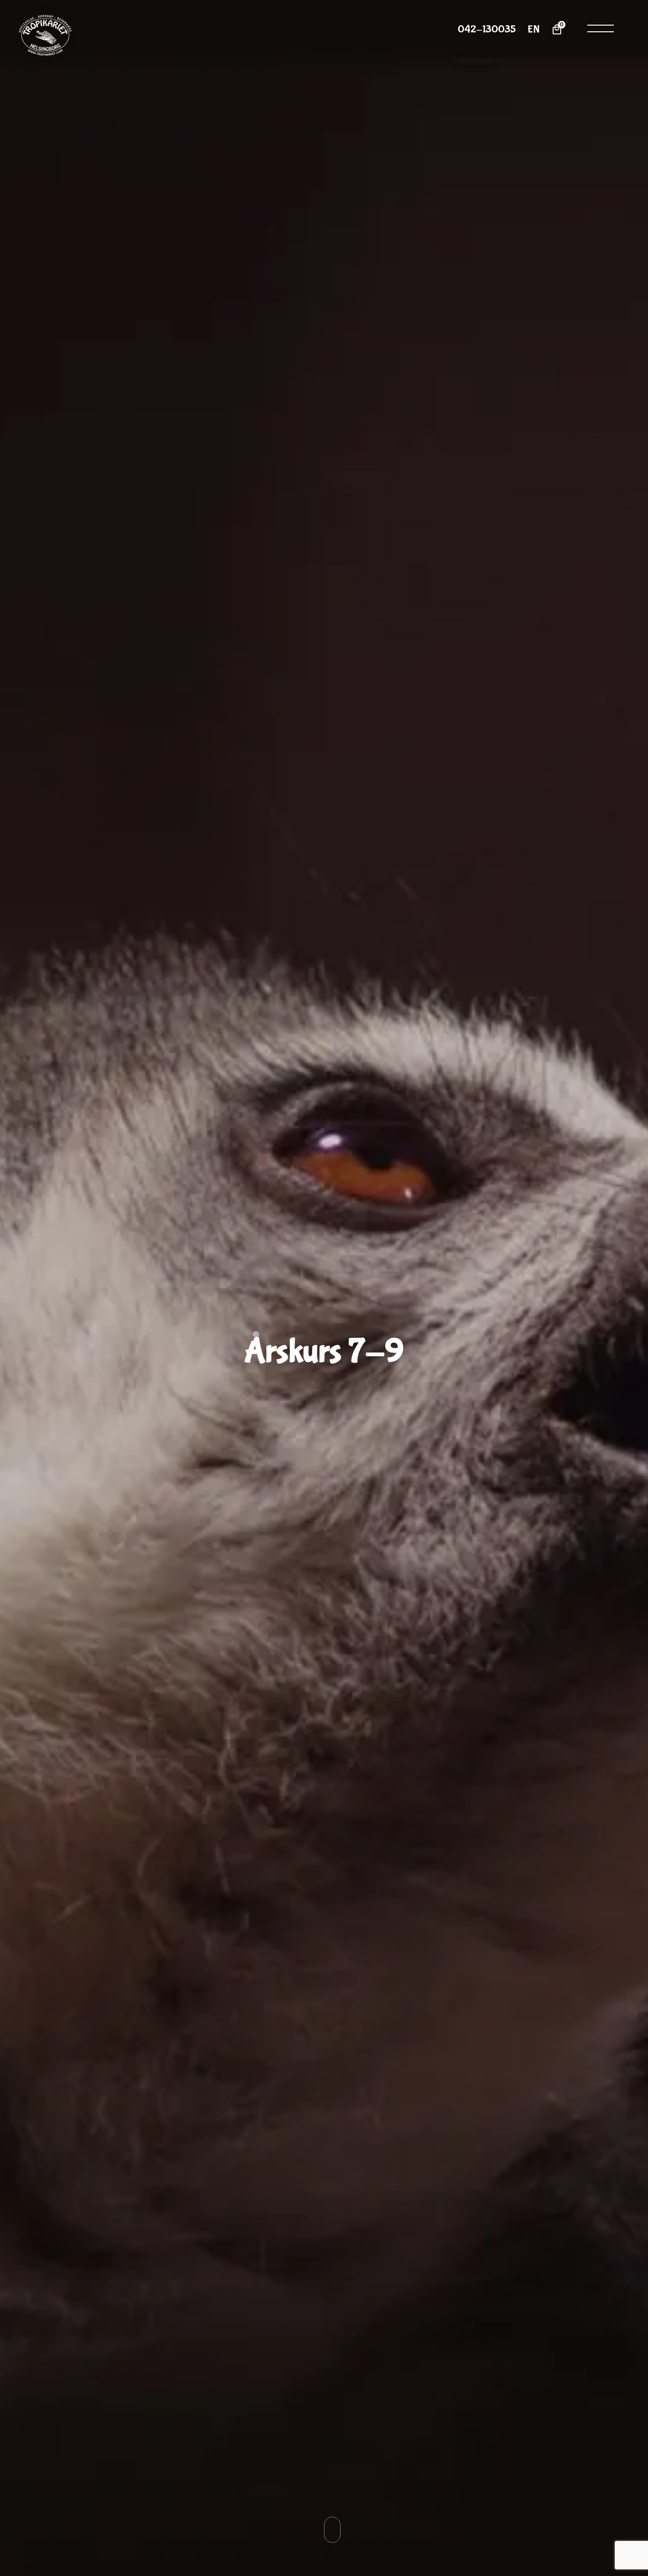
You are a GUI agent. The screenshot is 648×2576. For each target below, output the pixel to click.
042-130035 (487, 30)
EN (533, 30)
